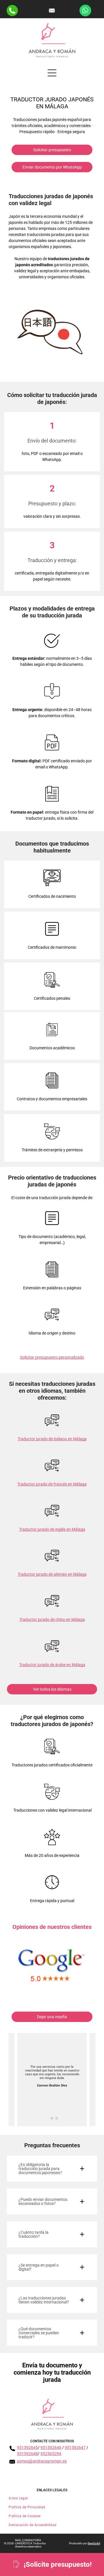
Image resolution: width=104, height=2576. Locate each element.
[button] (52, 2169)
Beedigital (94, 2543)
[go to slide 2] (52, 2118)
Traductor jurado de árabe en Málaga (52, 1665)
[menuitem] (52, 2498)
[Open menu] (52, 73)
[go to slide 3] (57, 2118)
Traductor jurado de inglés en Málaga (52, 1529)
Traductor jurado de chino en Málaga (52, 1619)
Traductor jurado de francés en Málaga (52, 1484)
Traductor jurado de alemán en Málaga (52, 1574)
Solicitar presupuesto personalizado (52, 1357)
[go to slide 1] (47, 2118)
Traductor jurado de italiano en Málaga (52, 1439)
